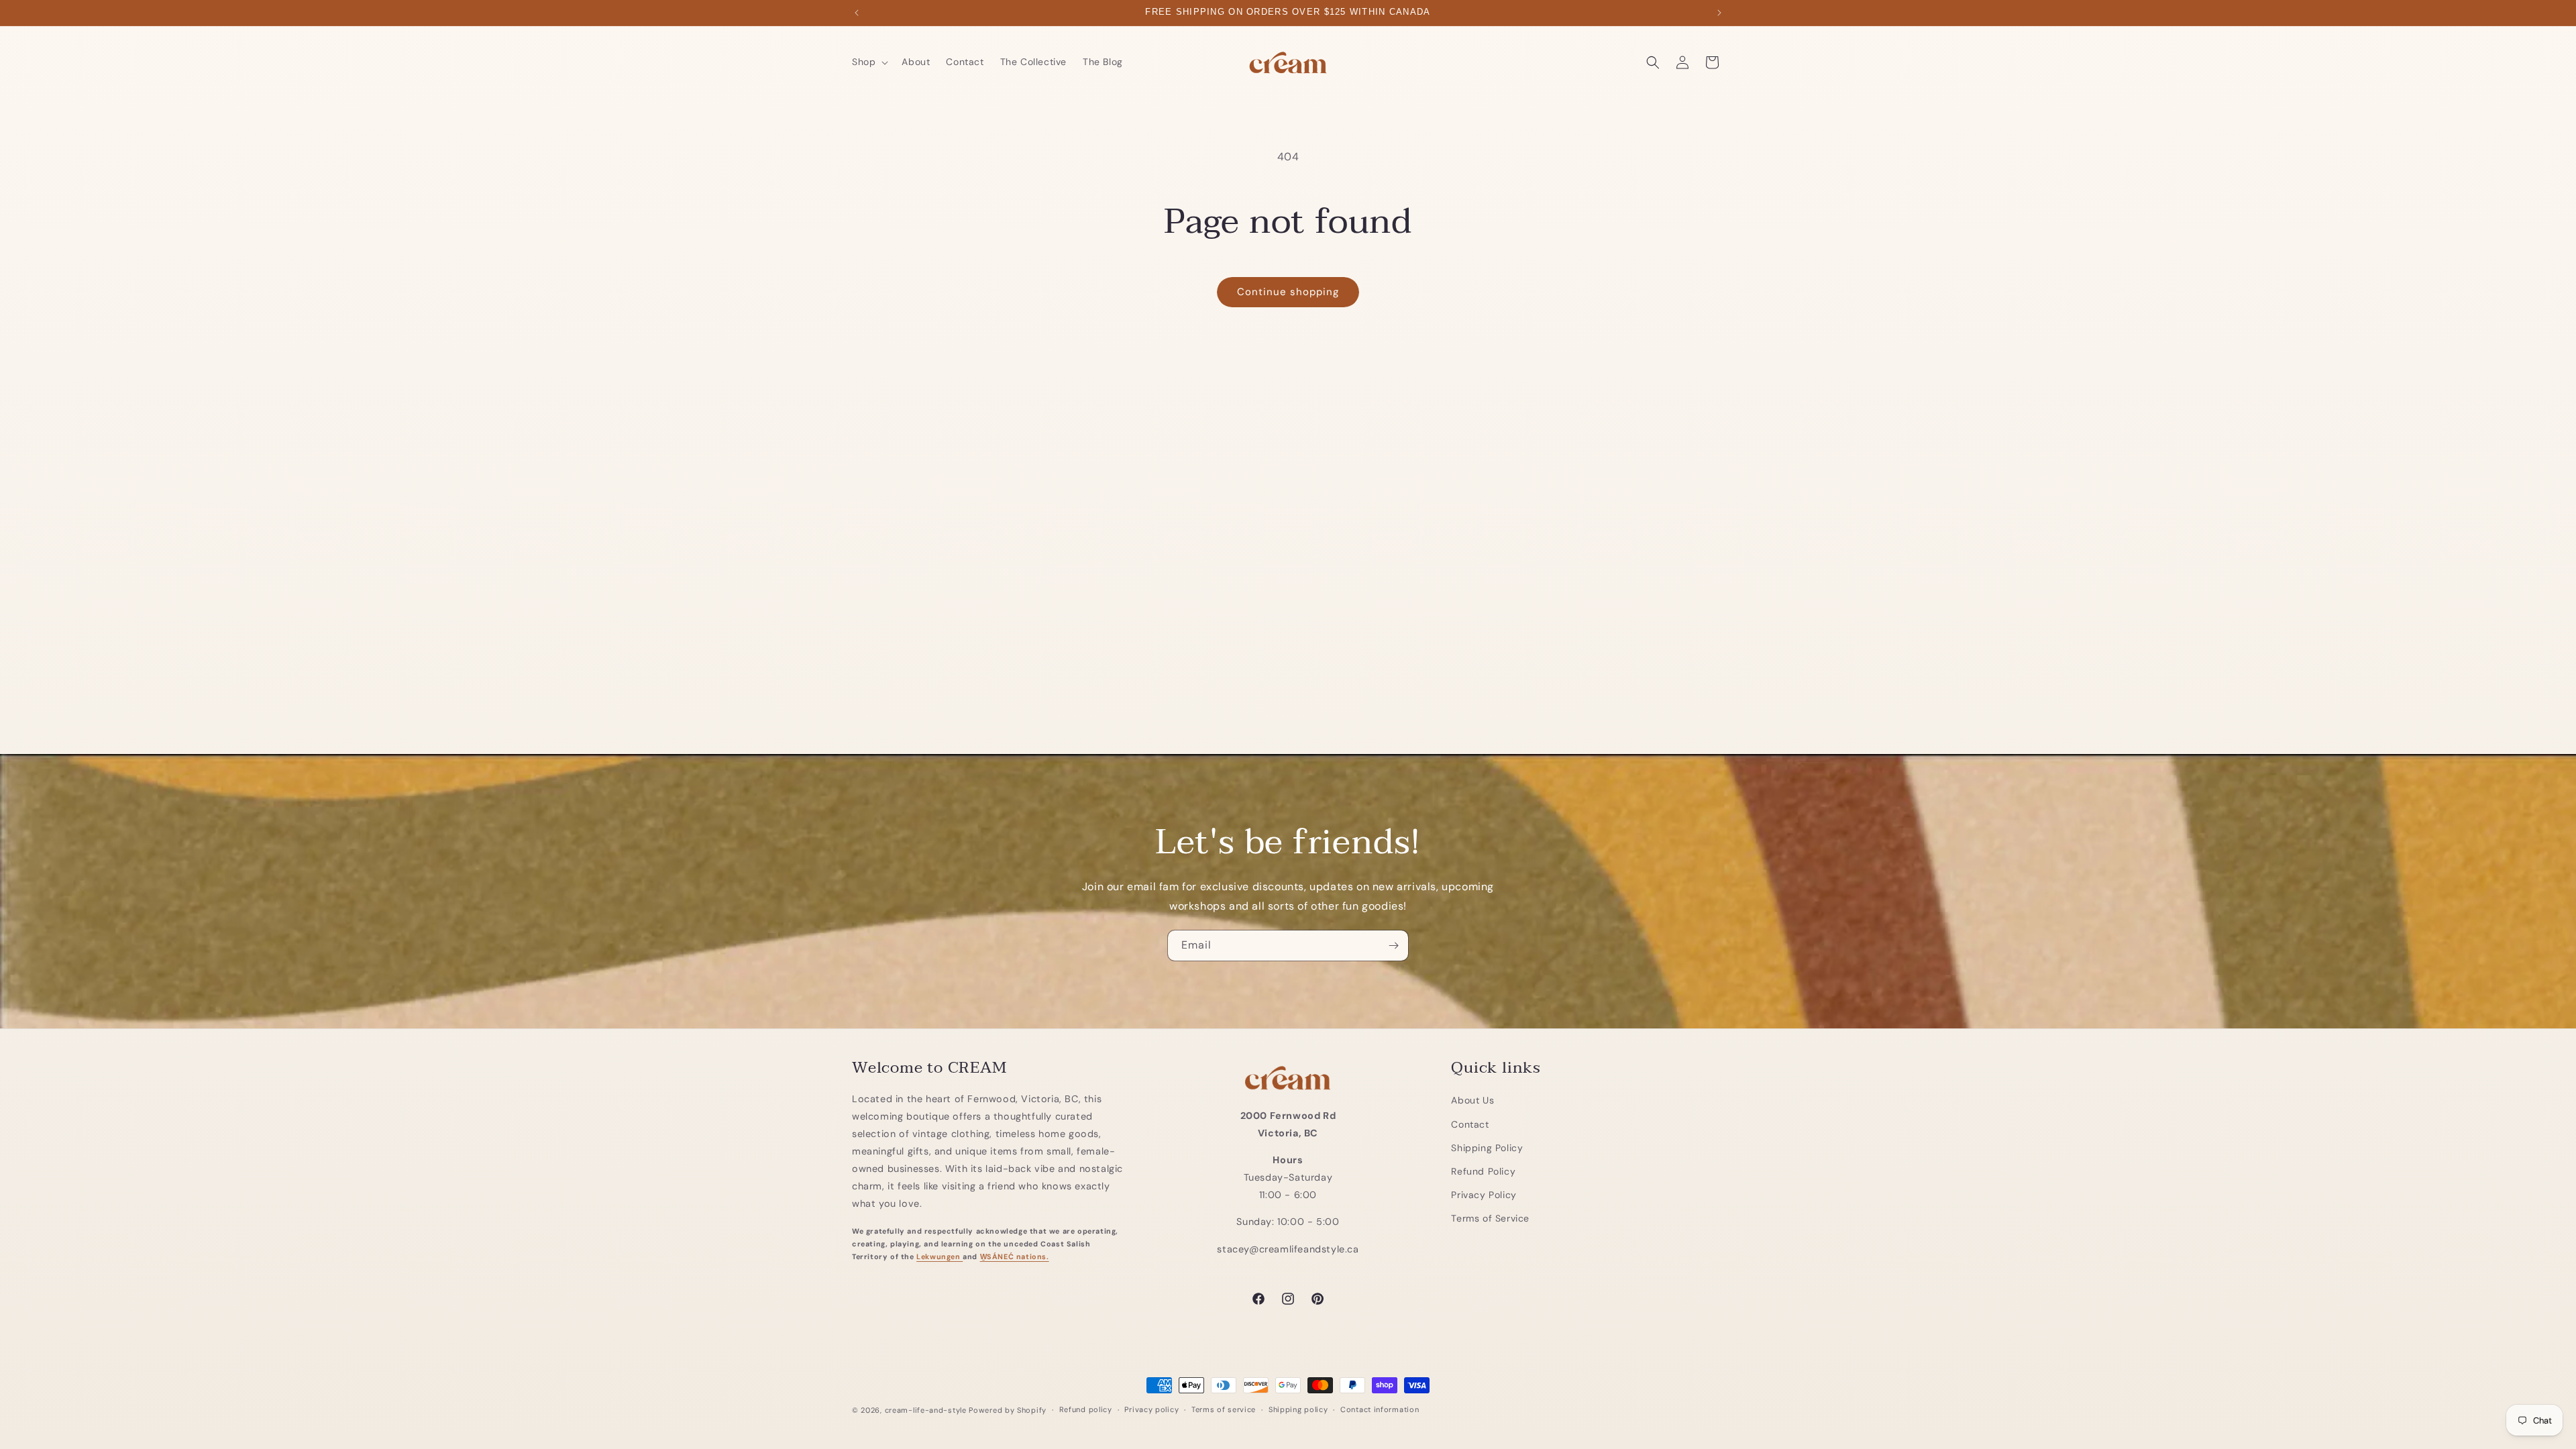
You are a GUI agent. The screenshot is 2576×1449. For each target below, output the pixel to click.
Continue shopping (1288, 292)
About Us (1472, 1100)
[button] (869, 62)
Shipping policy (1298, 1409)
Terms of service (1224, 1409)
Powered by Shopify (1008, 1410)
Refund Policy (1483, 1171)
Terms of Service (1490, 1218)
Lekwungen (940, 1256)
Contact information (1380, 1409)
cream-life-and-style (926, 1410)
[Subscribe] (1393, 946)
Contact (1470, 1124)
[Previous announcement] (857, 13)
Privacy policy (1151, 1409)
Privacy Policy (1484, 1195)
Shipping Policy (1487, 1148)
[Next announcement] (1719, 13)
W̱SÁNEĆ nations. (1015, 1256)
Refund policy (1086, 1409)
